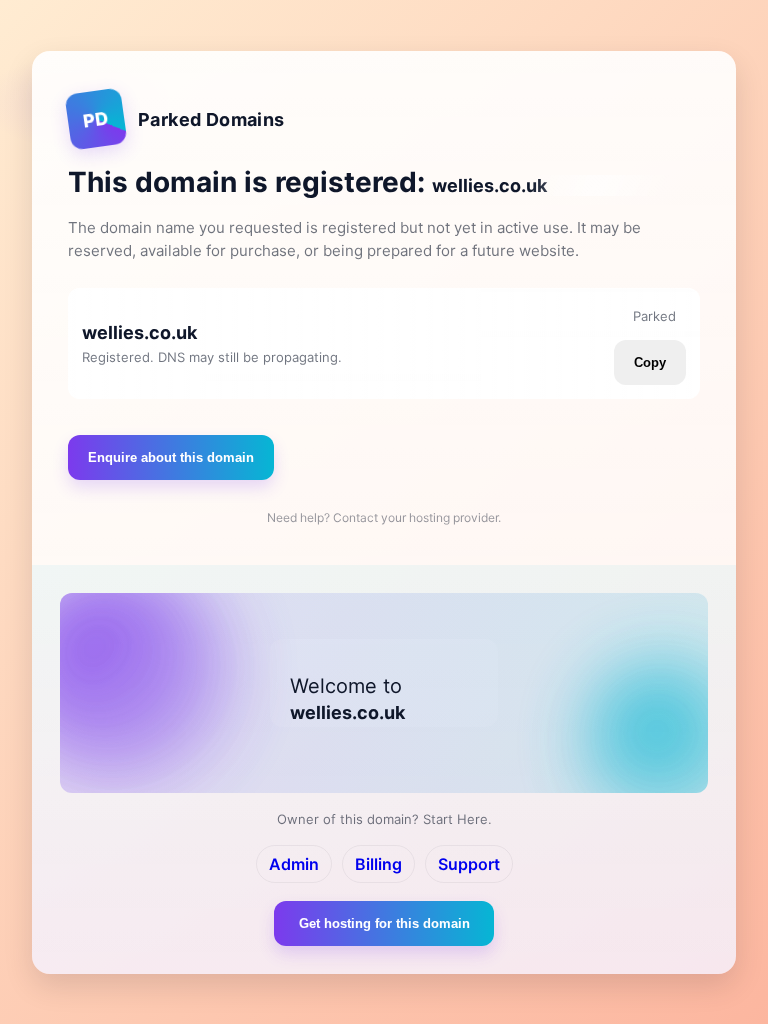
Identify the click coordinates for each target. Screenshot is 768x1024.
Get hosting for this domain (384, 923)
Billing (378, 864)
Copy (650, 362)
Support (469, 864)
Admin (294, 864)
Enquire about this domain (171, 457)
